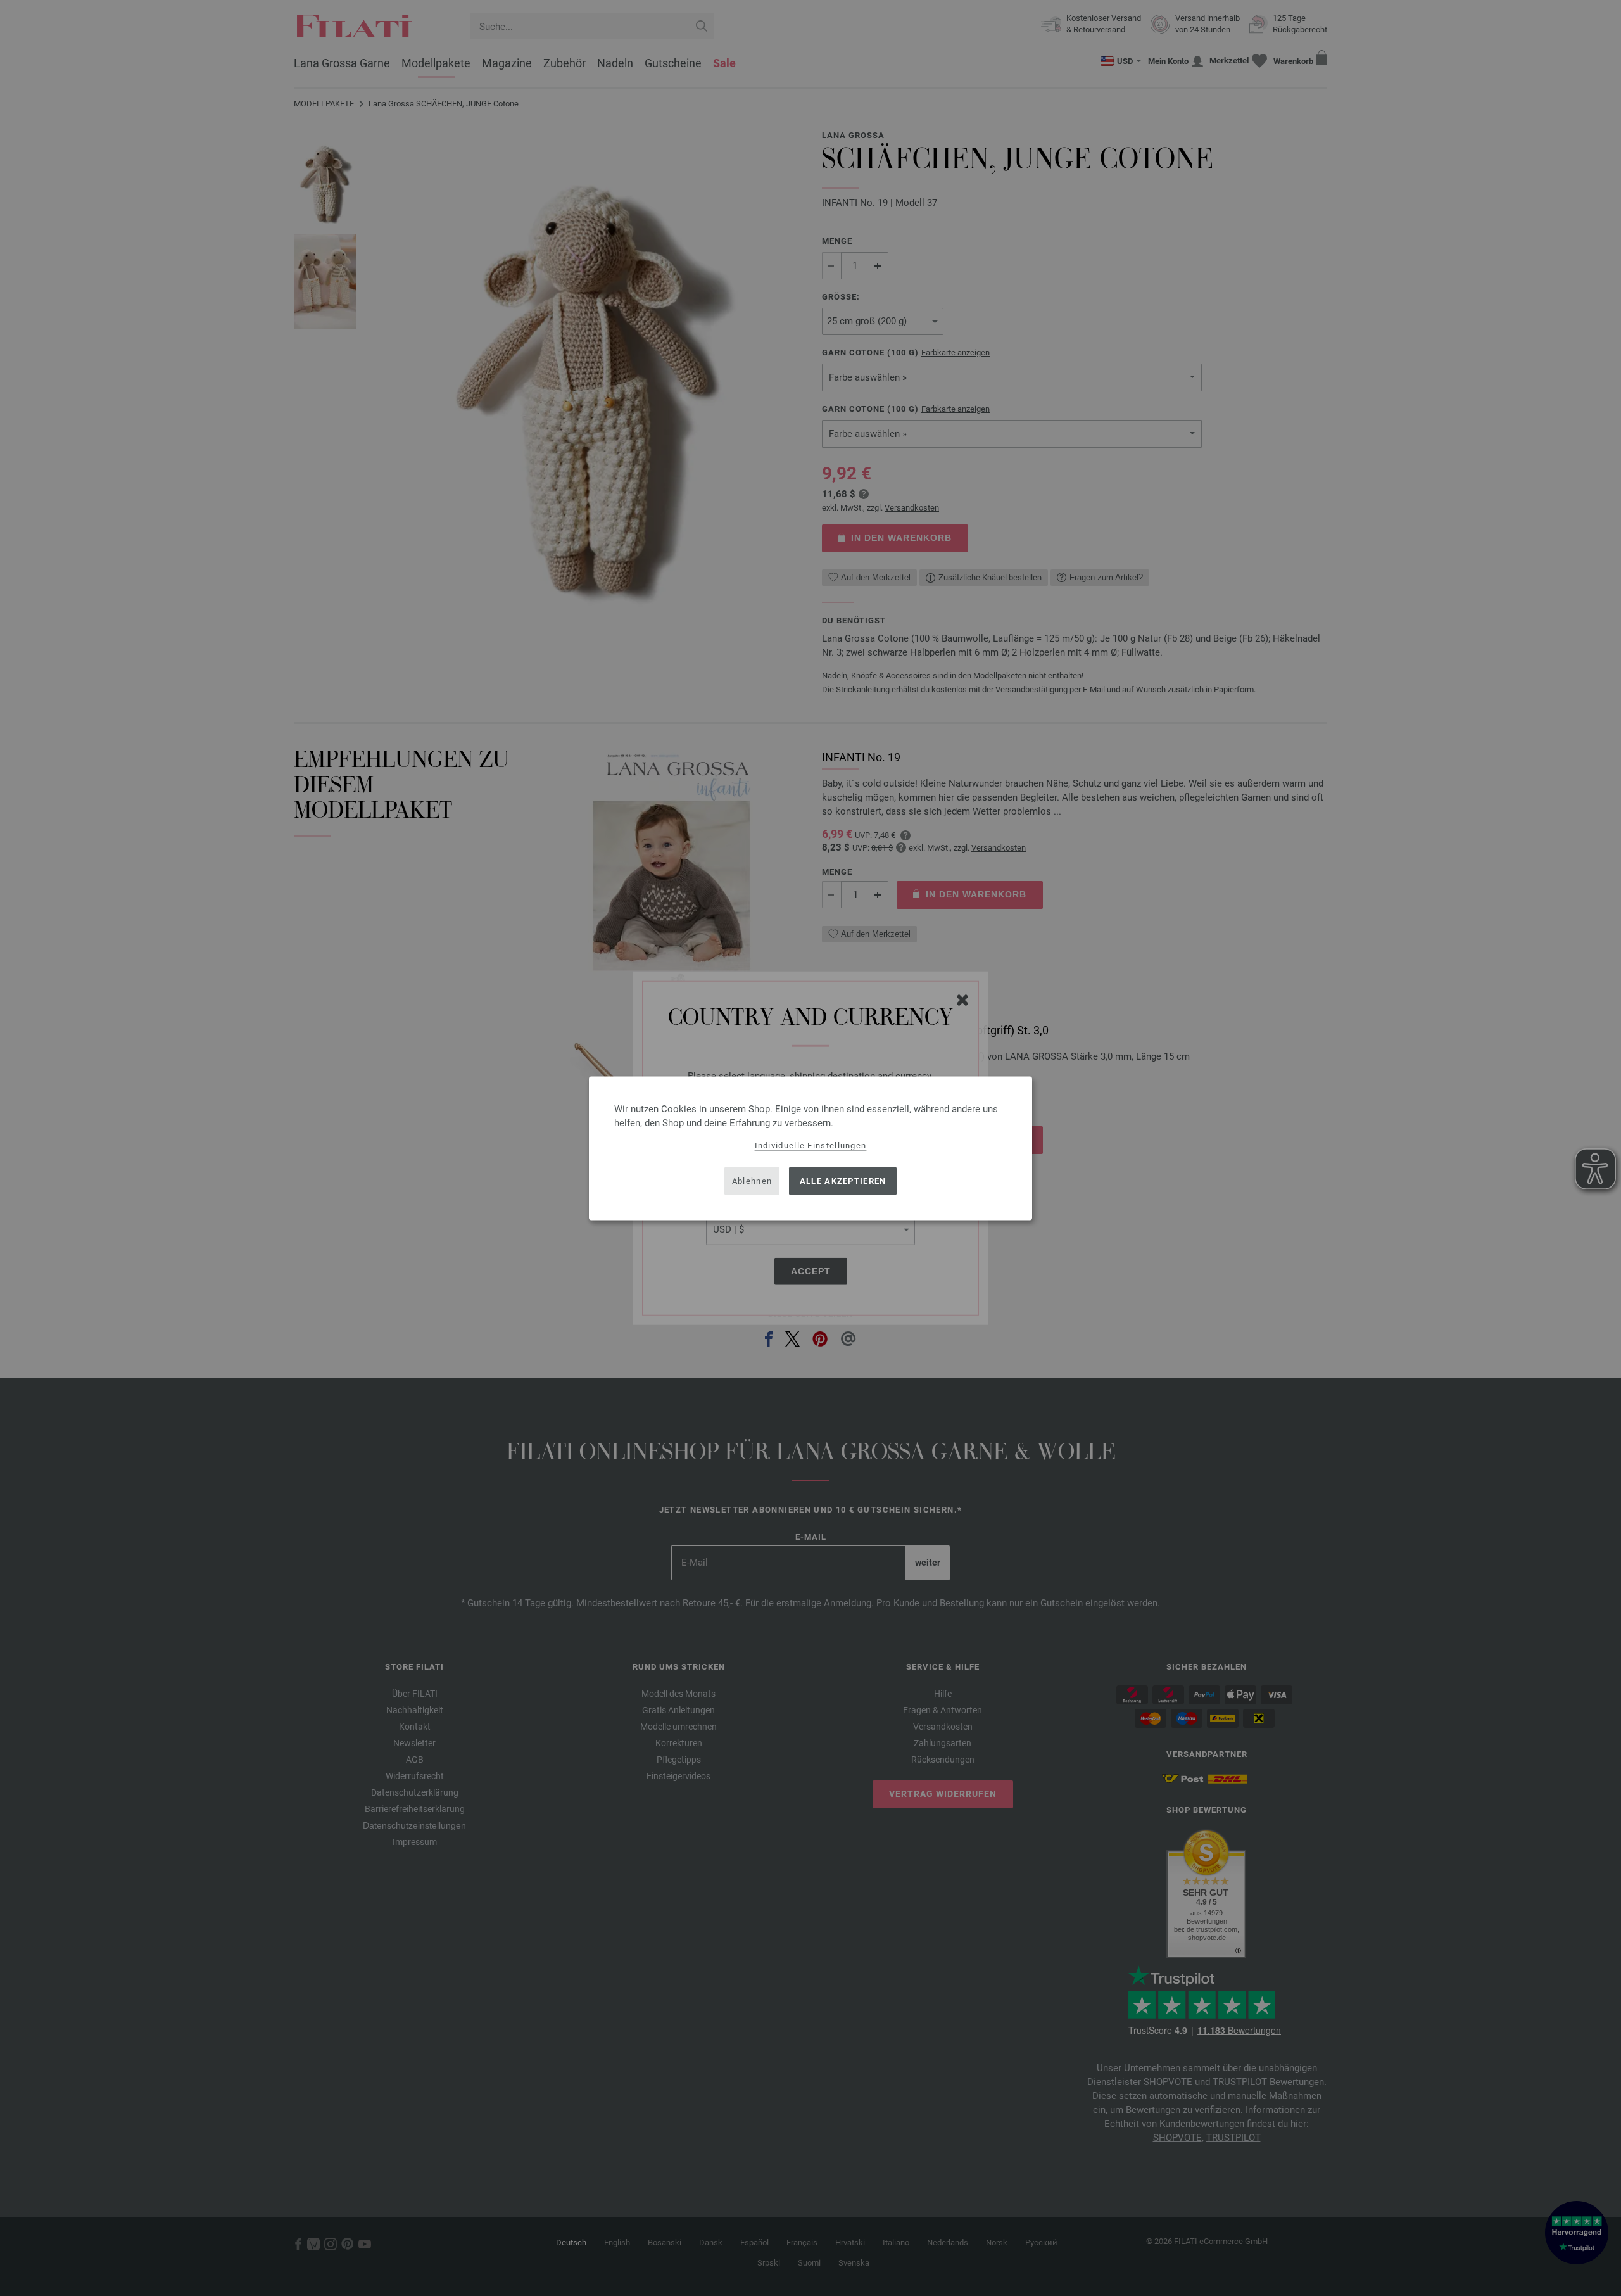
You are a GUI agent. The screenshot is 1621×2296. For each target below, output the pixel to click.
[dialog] (810, 1148)
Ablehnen (752, 1181)
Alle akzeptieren (843, 1181)
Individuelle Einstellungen (811, 1145)
